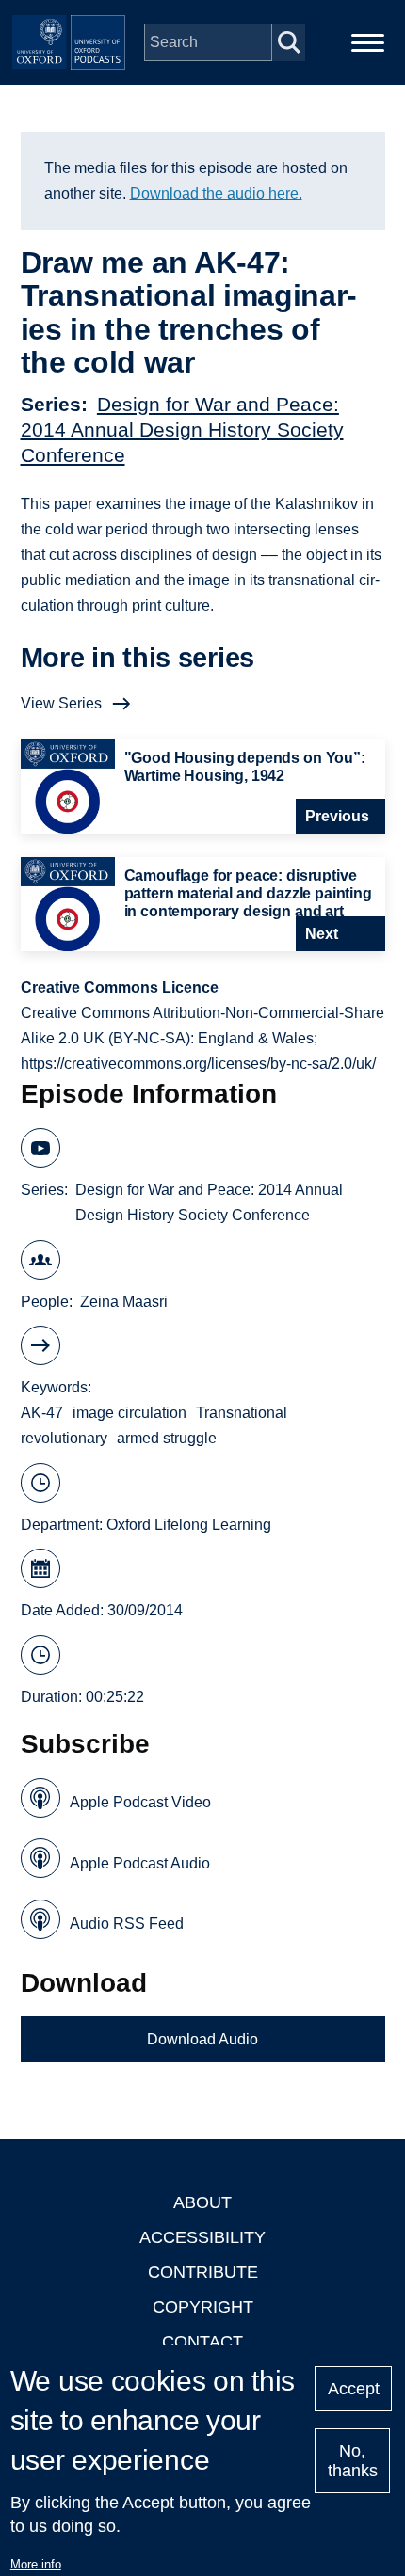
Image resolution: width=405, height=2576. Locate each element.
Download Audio (202, 2039)
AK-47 (42, 1413)
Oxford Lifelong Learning (189, 1525)
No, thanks (353, 2461)
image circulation (130, 1413)
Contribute (203, 2272)
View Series (61, 703)
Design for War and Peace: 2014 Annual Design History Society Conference (182, 429)
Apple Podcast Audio (140, 1863)
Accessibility (202, 2237)
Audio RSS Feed (127, 1924)
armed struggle (167, 1438)
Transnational (242, 1413)
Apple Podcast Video (140, 1802)
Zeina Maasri (124, 1302)
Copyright (203, 2307)
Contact (202, 2342)
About (202, 2202)
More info (36, 2564)
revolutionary (64, 1438)
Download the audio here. (216, 193)
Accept (354, 2389)
